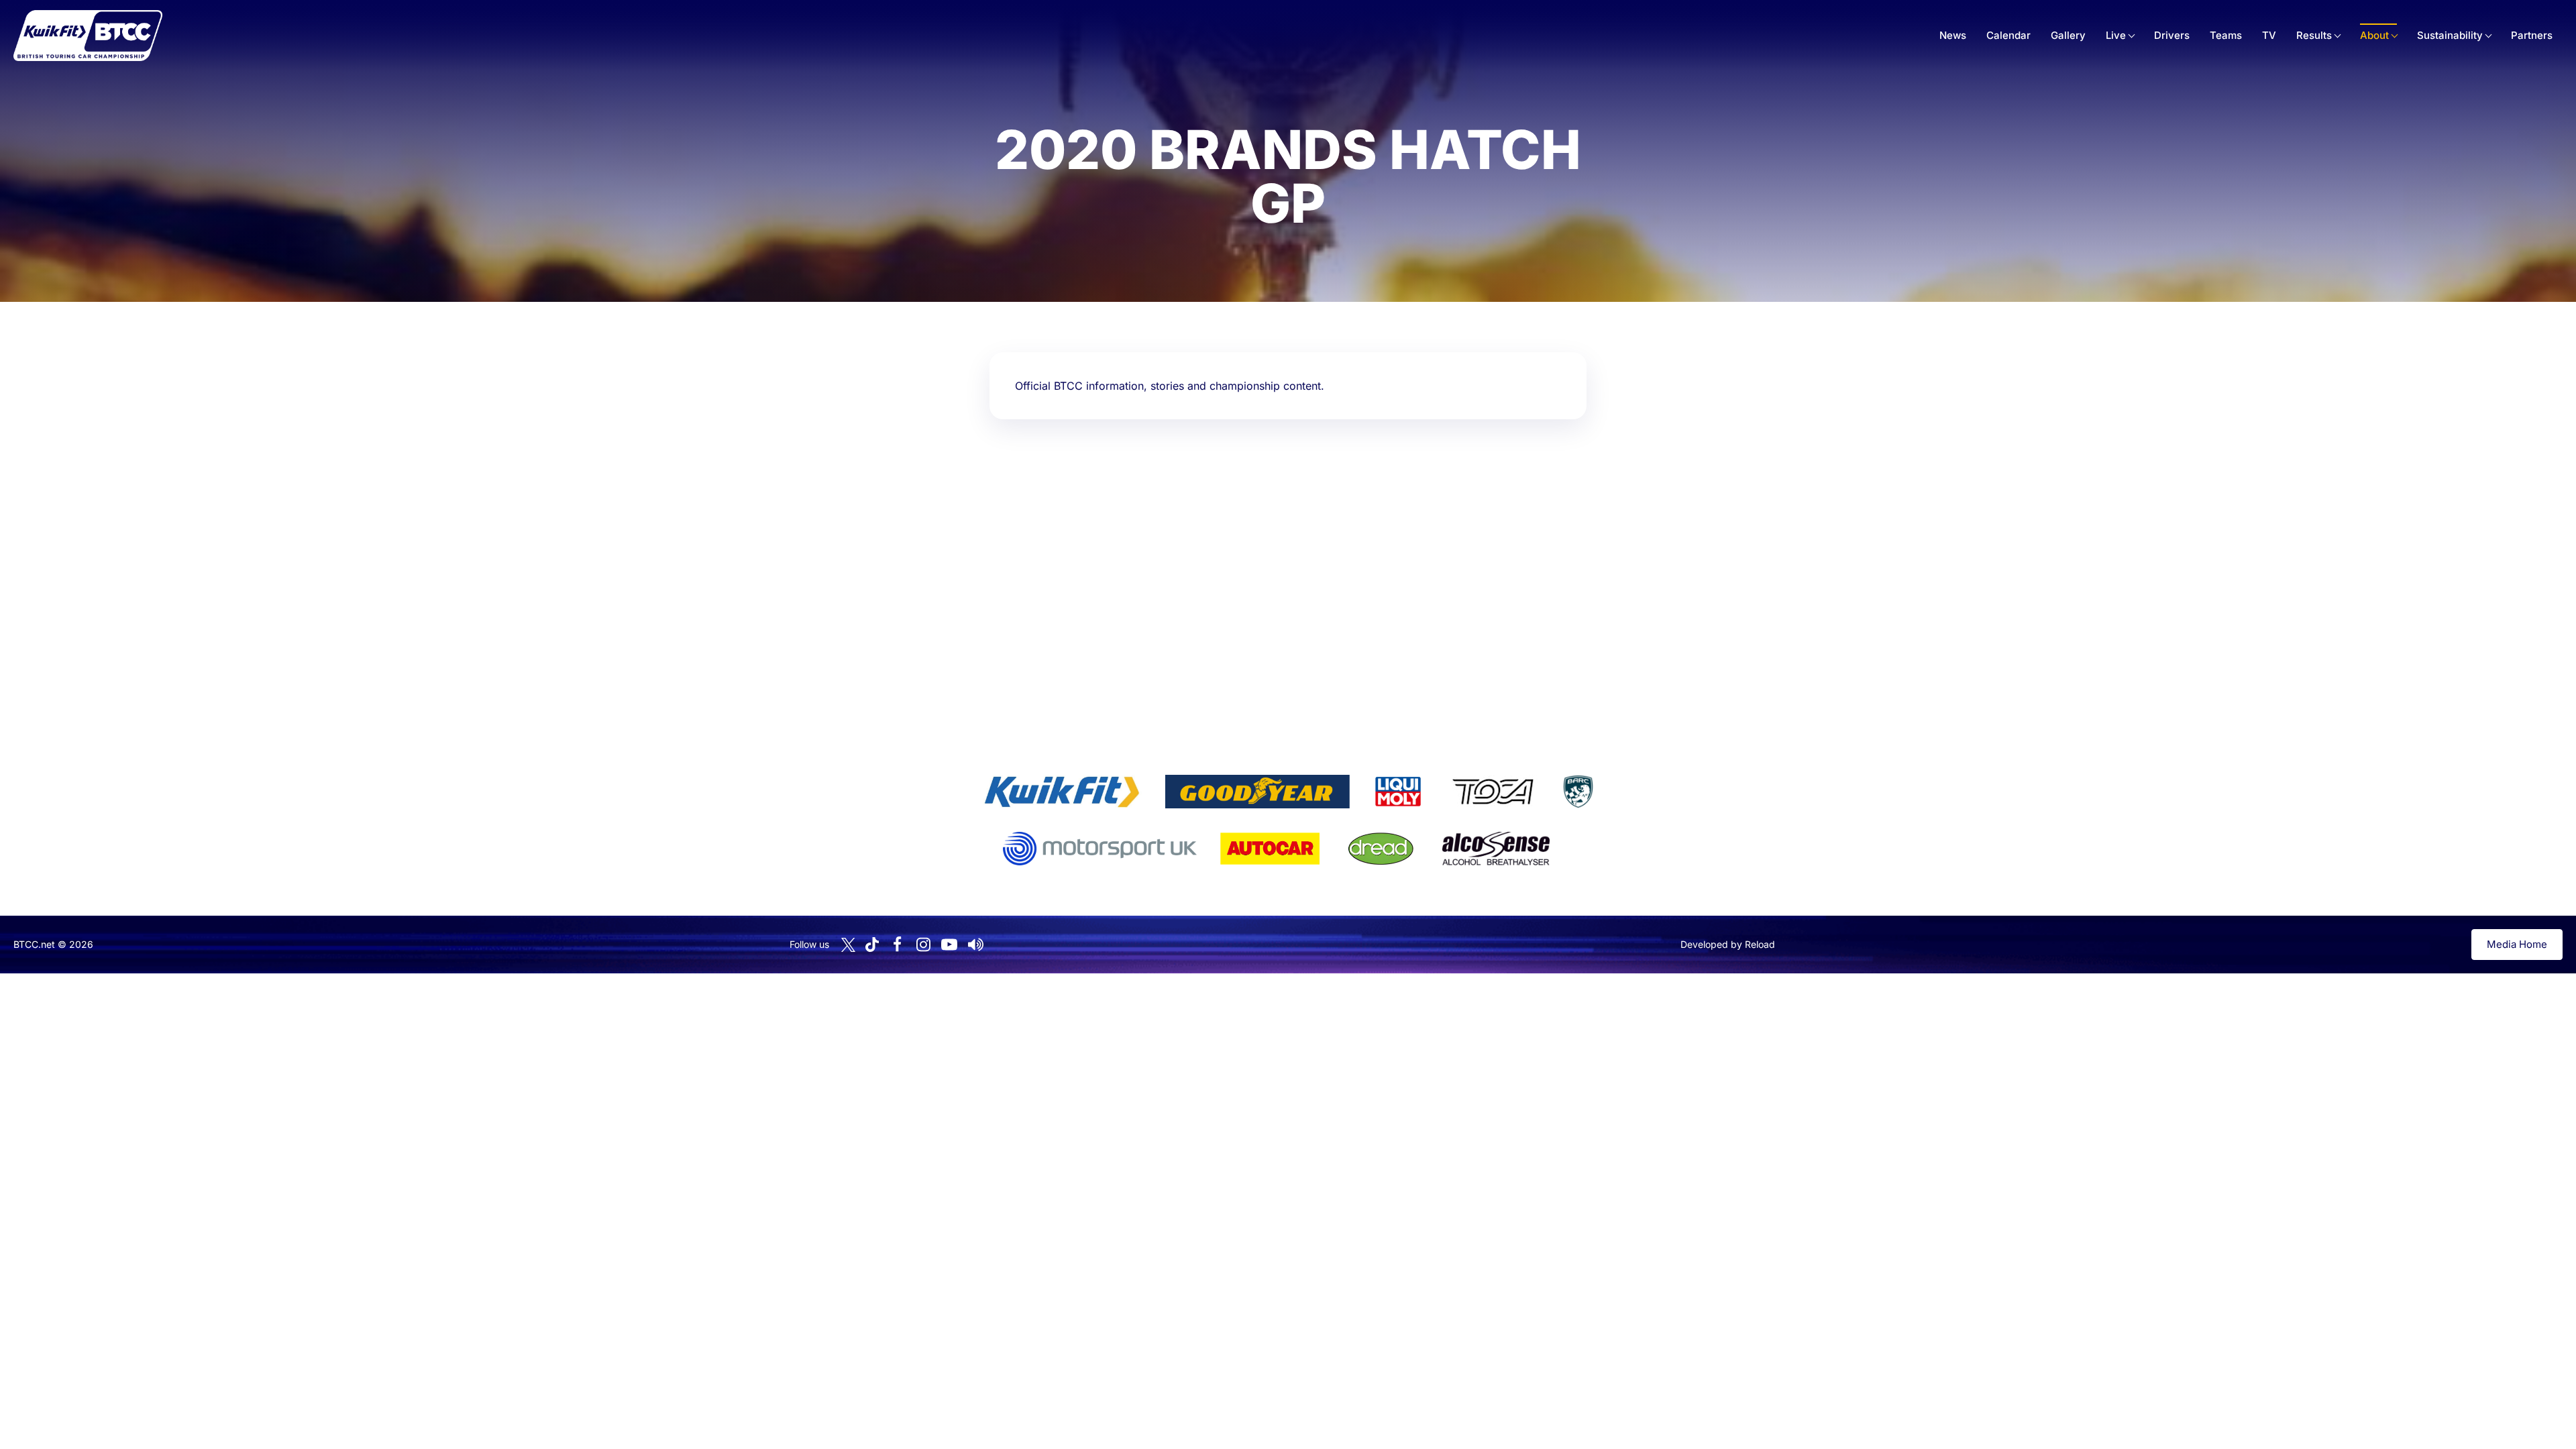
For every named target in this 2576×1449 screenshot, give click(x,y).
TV (2269, 35)
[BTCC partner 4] (1493, 792)
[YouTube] (949, 945)
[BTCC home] (88, 36)
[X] (848, 945)
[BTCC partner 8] (1381, 849)
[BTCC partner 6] (1100, 849)
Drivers (2172, 35)
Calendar (2008, 35)
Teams (2226, 35)
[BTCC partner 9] (1496, 849)
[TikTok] (872, 945)
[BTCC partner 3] (1398, 792)
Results (2314, 35)
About (2374, 35)
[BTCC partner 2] (1257, 792)
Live (2116, 35)
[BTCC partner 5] (1578, 792)
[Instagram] (923, 945)
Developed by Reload (1728, 944)
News (1953, 35)
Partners (2532, 35)
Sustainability (2450, 35)
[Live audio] (975, 945)
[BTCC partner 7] (1270, 849)
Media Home (2517, 944)
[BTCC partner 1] (1062, 792)
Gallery (2068, 35)
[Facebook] (897, 945)
